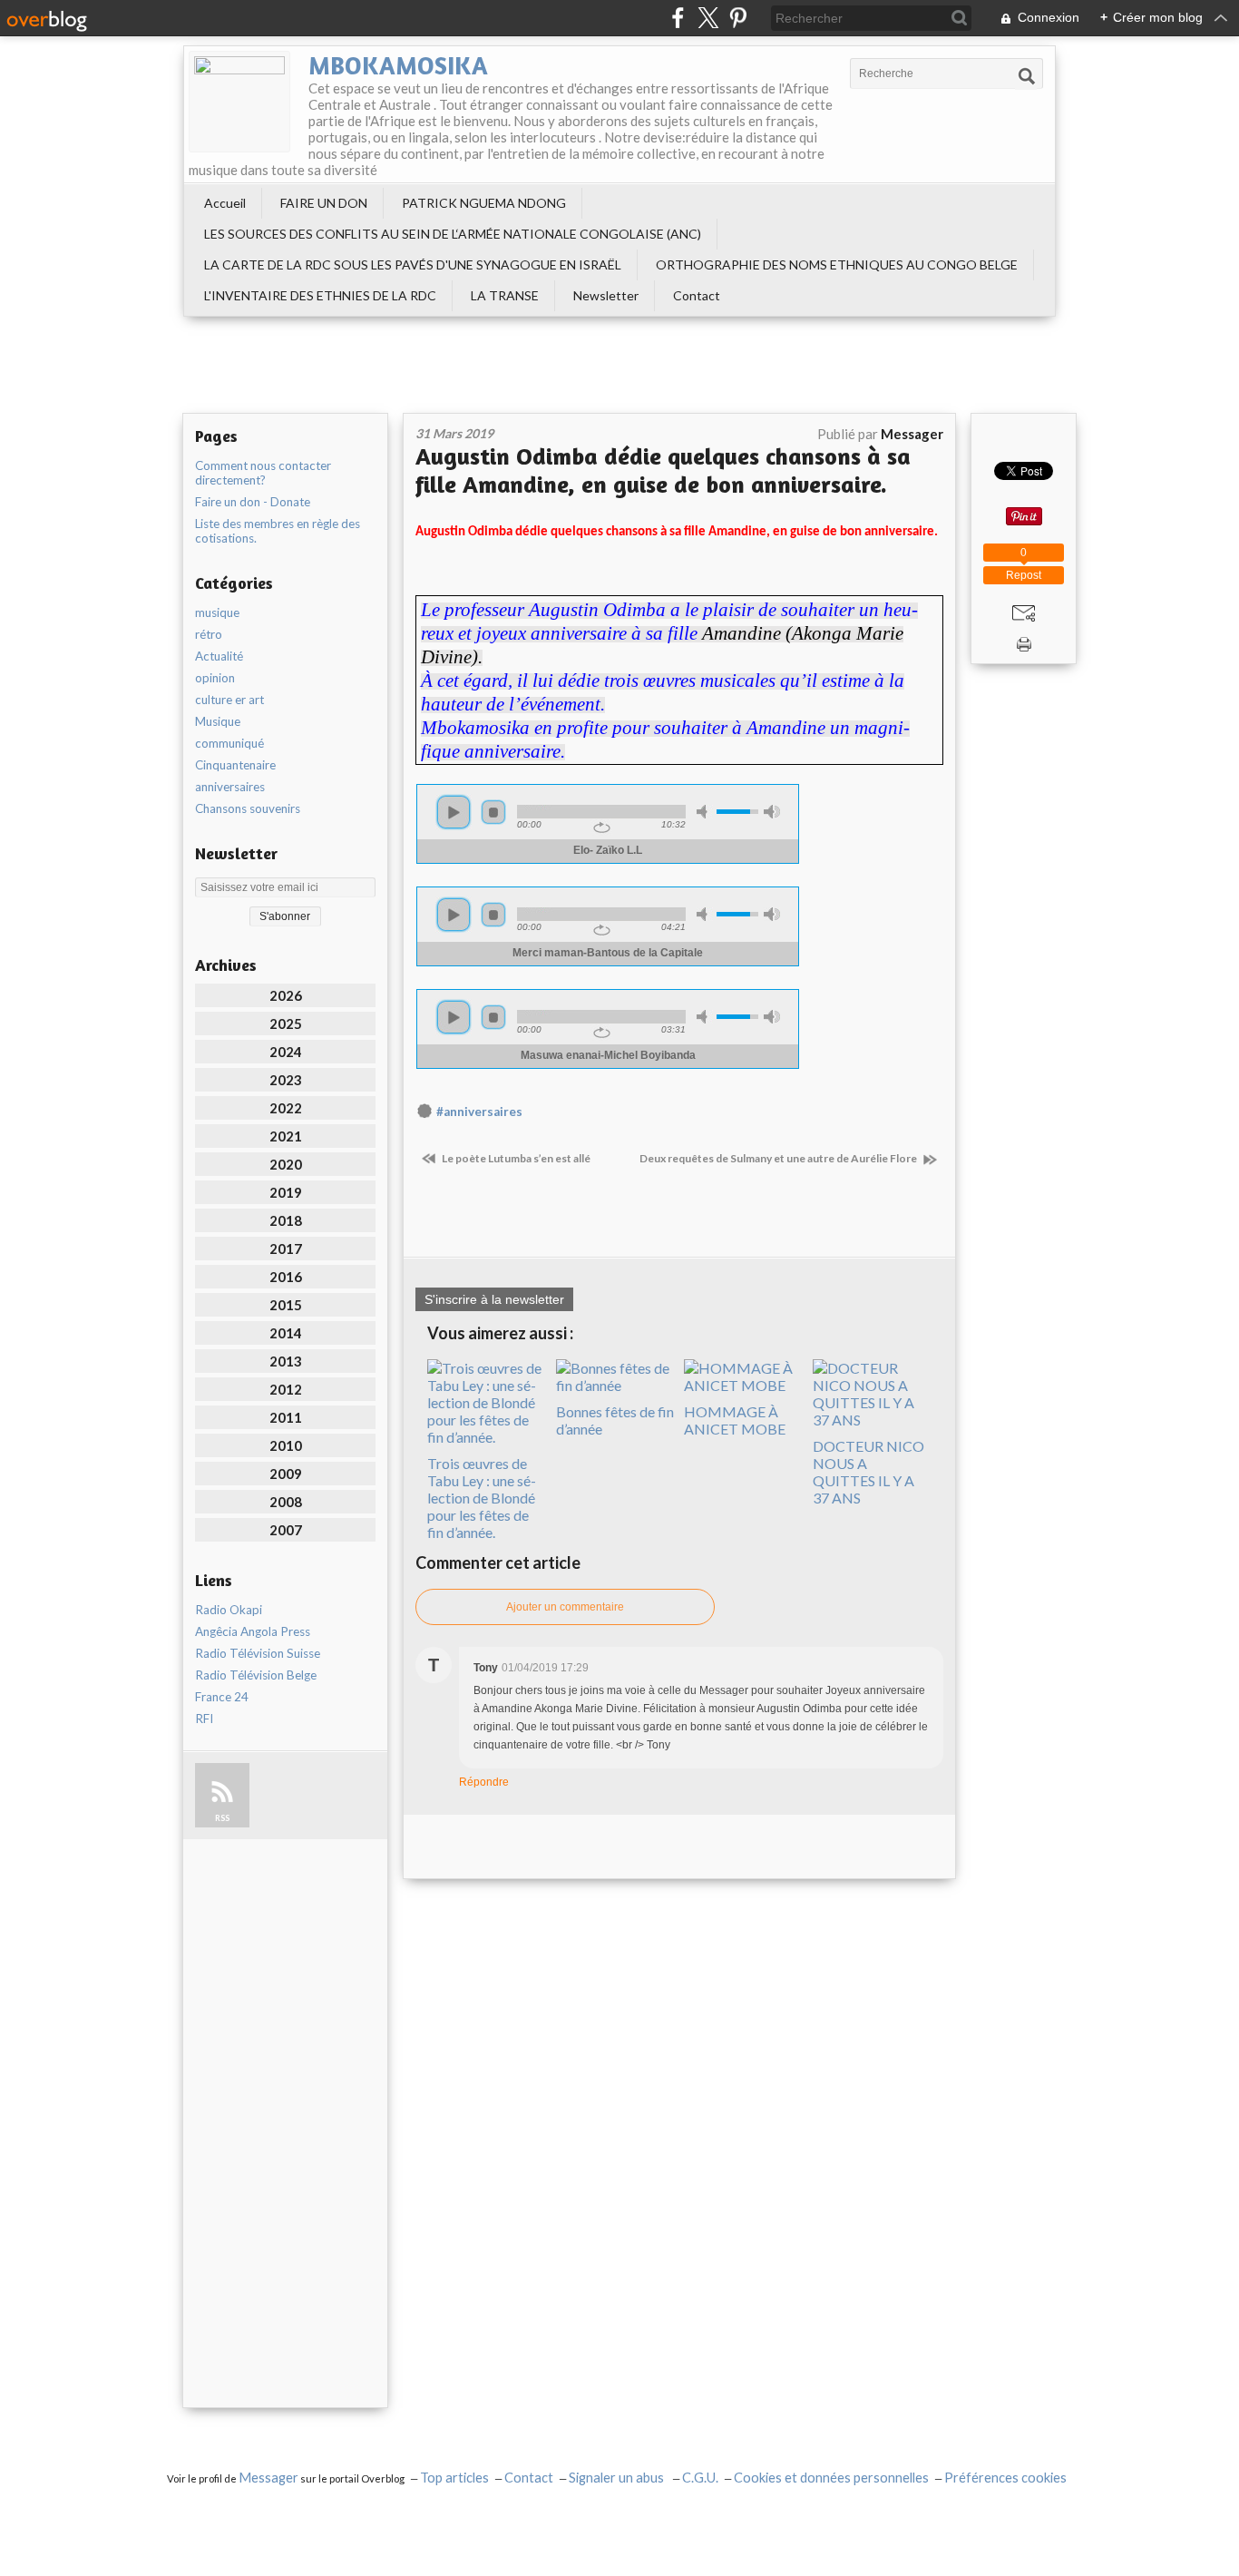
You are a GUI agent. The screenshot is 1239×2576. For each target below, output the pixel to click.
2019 (286, 1192)
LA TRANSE (505, 295)
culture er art (229, 700)
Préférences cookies (1005, 2478)
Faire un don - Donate (253, 502)
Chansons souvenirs (248, 808)
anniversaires (230, 787)
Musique (218, 721)
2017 (286, 1249)
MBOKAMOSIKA (398, 65)
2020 (286, 1164)
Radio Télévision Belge (256, 1675)
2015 (286, 1305)
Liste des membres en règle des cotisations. (278, 531)
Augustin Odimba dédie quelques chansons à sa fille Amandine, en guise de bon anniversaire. (663, 470)
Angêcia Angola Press (253, 1631)
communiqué (229, 743)
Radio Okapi (229, 1610)
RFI (204, 1719)
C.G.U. (700, 2478)
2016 (286, 1277)
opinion (215, 678)
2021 (286, 1136)
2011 (286, 1417)
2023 (286, 1080)
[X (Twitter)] (708, 18)
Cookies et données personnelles (831, 2478)
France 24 (222, 1697)
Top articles (454, 2478)
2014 (286, 1333)
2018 (286, 1220)
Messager (268, 2478)
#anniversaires (479, 1112)
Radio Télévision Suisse (258, 1653)
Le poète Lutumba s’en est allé (515, 1158)
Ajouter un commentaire (565, 1607)
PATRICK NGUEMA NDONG (484, 203)
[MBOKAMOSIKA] (239, 102)
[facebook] (678, 18)
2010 (286, 1445)
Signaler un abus (618, 2478)
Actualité (219, 656)
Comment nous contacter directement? (263, 473)
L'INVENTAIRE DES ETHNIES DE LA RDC (320, 295)
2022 (286, 1108)
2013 (286, 1361)
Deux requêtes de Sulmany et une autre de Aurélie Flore (779, 1158)
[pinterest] (738, 18)
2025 (286, 1024)
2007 (286, 1530)
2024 (286, 1052)
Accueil (225, 203)
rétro (209, 634)
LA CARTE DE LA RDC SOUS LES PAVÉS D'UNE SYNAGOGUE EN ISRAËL (413, 264)
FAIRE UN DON (324, 203)
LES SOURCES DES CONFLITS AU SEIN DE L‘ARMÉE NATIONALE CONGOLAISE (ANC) (453, 234)
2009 (286, 1474)
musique (217, 612)
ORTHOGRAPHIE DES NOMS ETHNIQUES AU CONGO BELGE (837, 264)
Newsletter (606, 295)
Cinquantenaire (235, 765)
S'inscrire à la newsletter (494, 1299)
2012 (286, 1389)
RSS (222, 1818)
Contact (697, 295)
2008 (286, 1502)
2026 (286, 995)
